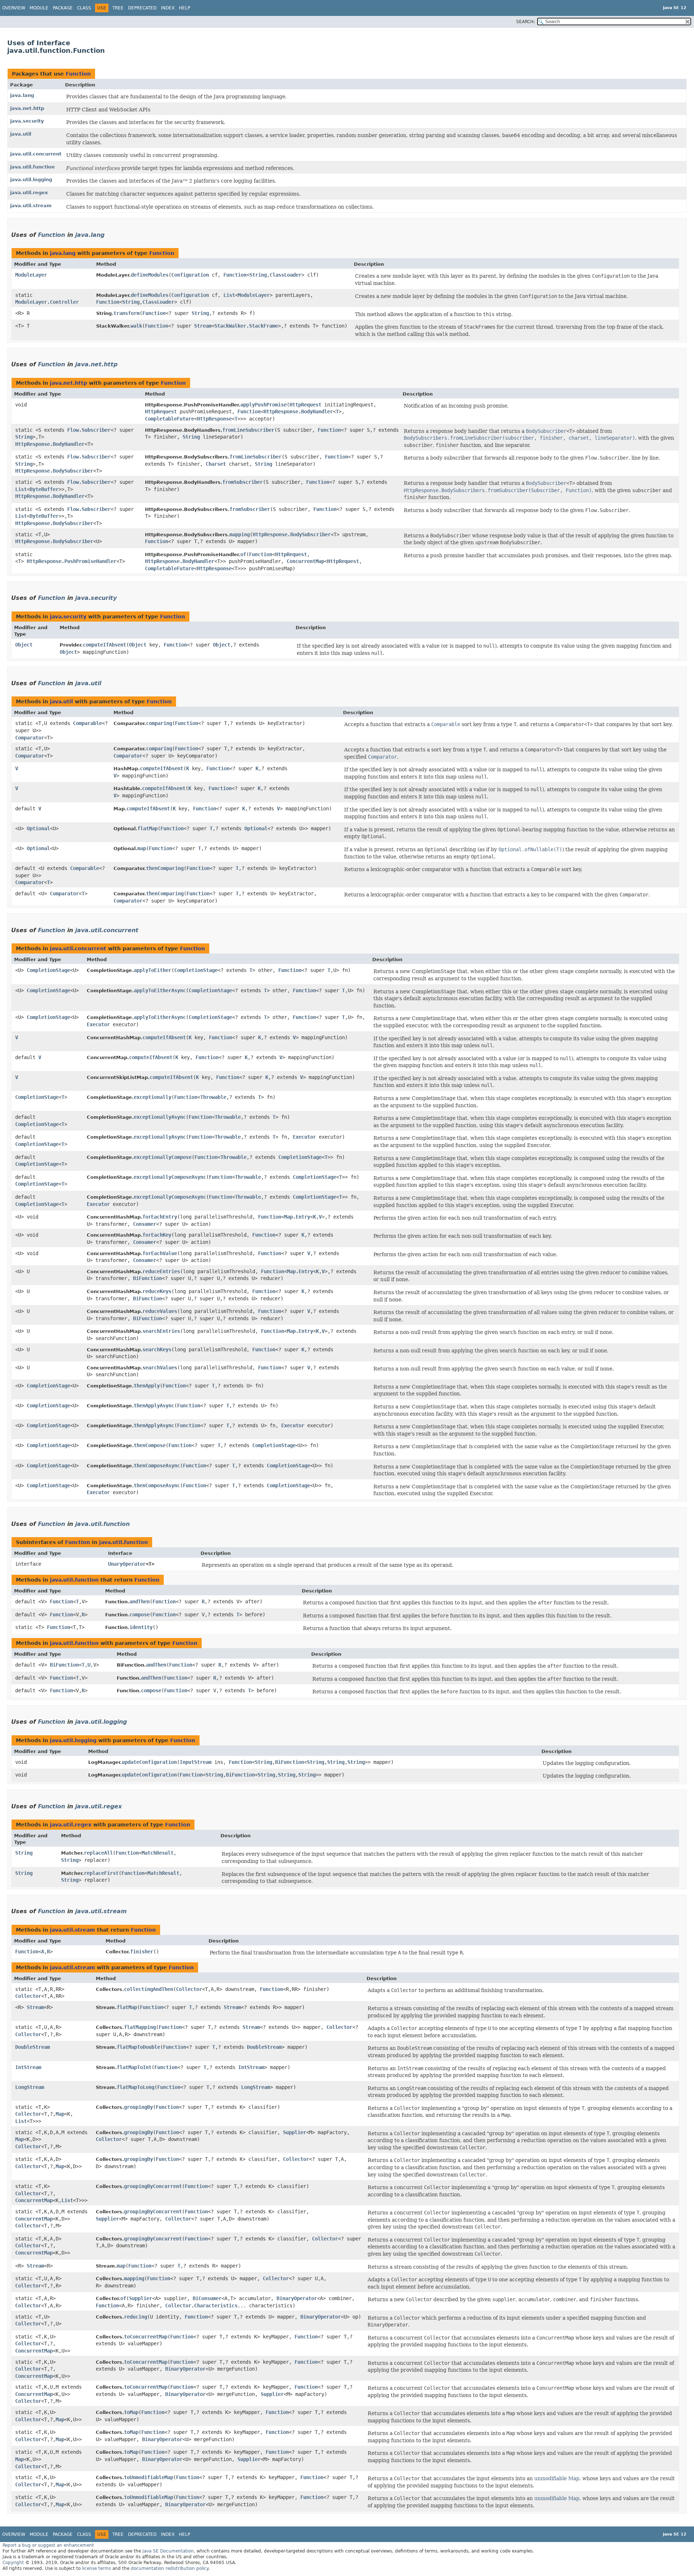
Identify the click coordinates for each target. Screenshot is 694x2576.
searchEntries (161, 1331)
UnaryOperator (127, 1564)
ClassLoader (286, 275)
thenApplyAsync (154, 1406)
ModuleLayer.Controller (47, 302)
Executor (98, 1024)
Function (78, 74)
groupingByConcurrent (153, 2186)
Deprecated (142, 8)
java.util (21, 134)
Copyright (13, 2563)
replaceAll (98, 1853)
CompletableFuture (170, 419)
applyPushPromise (264, 405)
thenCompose (150, 1445)
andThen (140, 1602)
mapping (240, 534)
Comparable (87, 723)
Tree (118, 8)
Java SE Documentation (168, 2551)
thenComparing (165, 868)
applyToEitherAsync (160, 990)
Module (39, 8)
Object (24, 645)
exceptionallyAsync (160, 1117)
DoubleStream (33, 2047)
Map (60, 2114)
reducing (136, 2317)
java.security (27, 121)
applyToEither (153, 970)
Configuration (190, 275)
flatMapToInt (134, 2067)
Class (84, 8)
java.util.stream (31, 206)
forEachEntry (160, 1217)
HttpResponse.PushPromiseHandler (72, 561)
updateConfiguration (149, 1762)
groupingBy (138, 2107)
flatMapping (140, 2027)
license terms (97, 2568)
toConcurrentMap (146, 2337)
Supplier (295, 2132)
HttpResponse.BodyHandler (298, 411)
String (258, 275)
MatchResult (158, 1853)
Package (63, 8)
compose (140, 1615)
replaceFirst (101, 1873)
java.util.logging (31, 180)
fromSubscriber (243, 482)
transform (127, 313)
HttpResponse (214, 419)
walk (136, 326)
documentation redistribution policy (170, 2568)
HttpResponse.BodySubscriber (54, 471)
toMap (131, 2412)
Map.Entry (297, 1217)
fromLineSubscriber (248, 430)
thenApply (147, 1386)
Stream (203, 326)
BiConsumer (207, 2298)
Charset (216, 464)
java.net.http (27, 108)
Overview (14, 8)
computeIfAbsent (104, 645)
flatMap (147, 828)
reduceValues (160, 1311)
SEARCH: (526, 22)
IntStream (28, 2067)
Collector (28, 1996)
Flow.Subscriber (89, 430)
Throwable (213, 1097)
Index (168, 8)
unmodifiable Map (557, 2478)
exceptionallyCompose (163, 1157)
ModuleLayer (31, 275)
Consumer (145, 1224)
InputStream (196, 1762)
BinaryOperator (297, 2298)
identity (141, 1627)
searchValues (160, 1368)
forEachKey (157, 1235)
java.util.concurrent (36, 154)
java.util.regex (29, 193)
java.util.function (32, 167)
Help (185, 8)
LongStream (30, 2087)
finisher (142, 1952)
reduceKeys (157, 1291)
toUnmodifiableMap (149, 2477)
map (142, 848)
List (229, 295)
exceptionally (153, 1097)
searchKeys (157, 1349)
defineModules (150, 275)
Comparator (30, 738)
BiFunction (147, 1278)
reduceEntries (161, 1271)
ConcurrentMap (305, 561)
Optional (38, 828)
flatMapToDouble (138, 2047)
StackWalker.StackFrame (246, 326)
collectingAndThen (149, 1989)
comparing (159, 723)
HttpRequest (305, 405)
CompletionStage (48, 970)
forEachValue (160, 1253)
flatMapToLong (136, 2087)
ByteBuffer (44, 489)
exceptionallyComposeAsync (170, 1177)
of (243, 554)
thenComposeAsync (157, 1466)
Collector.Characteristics (201, 2306)
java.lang (22, 95)
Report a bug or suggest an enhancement (48, 2545)
